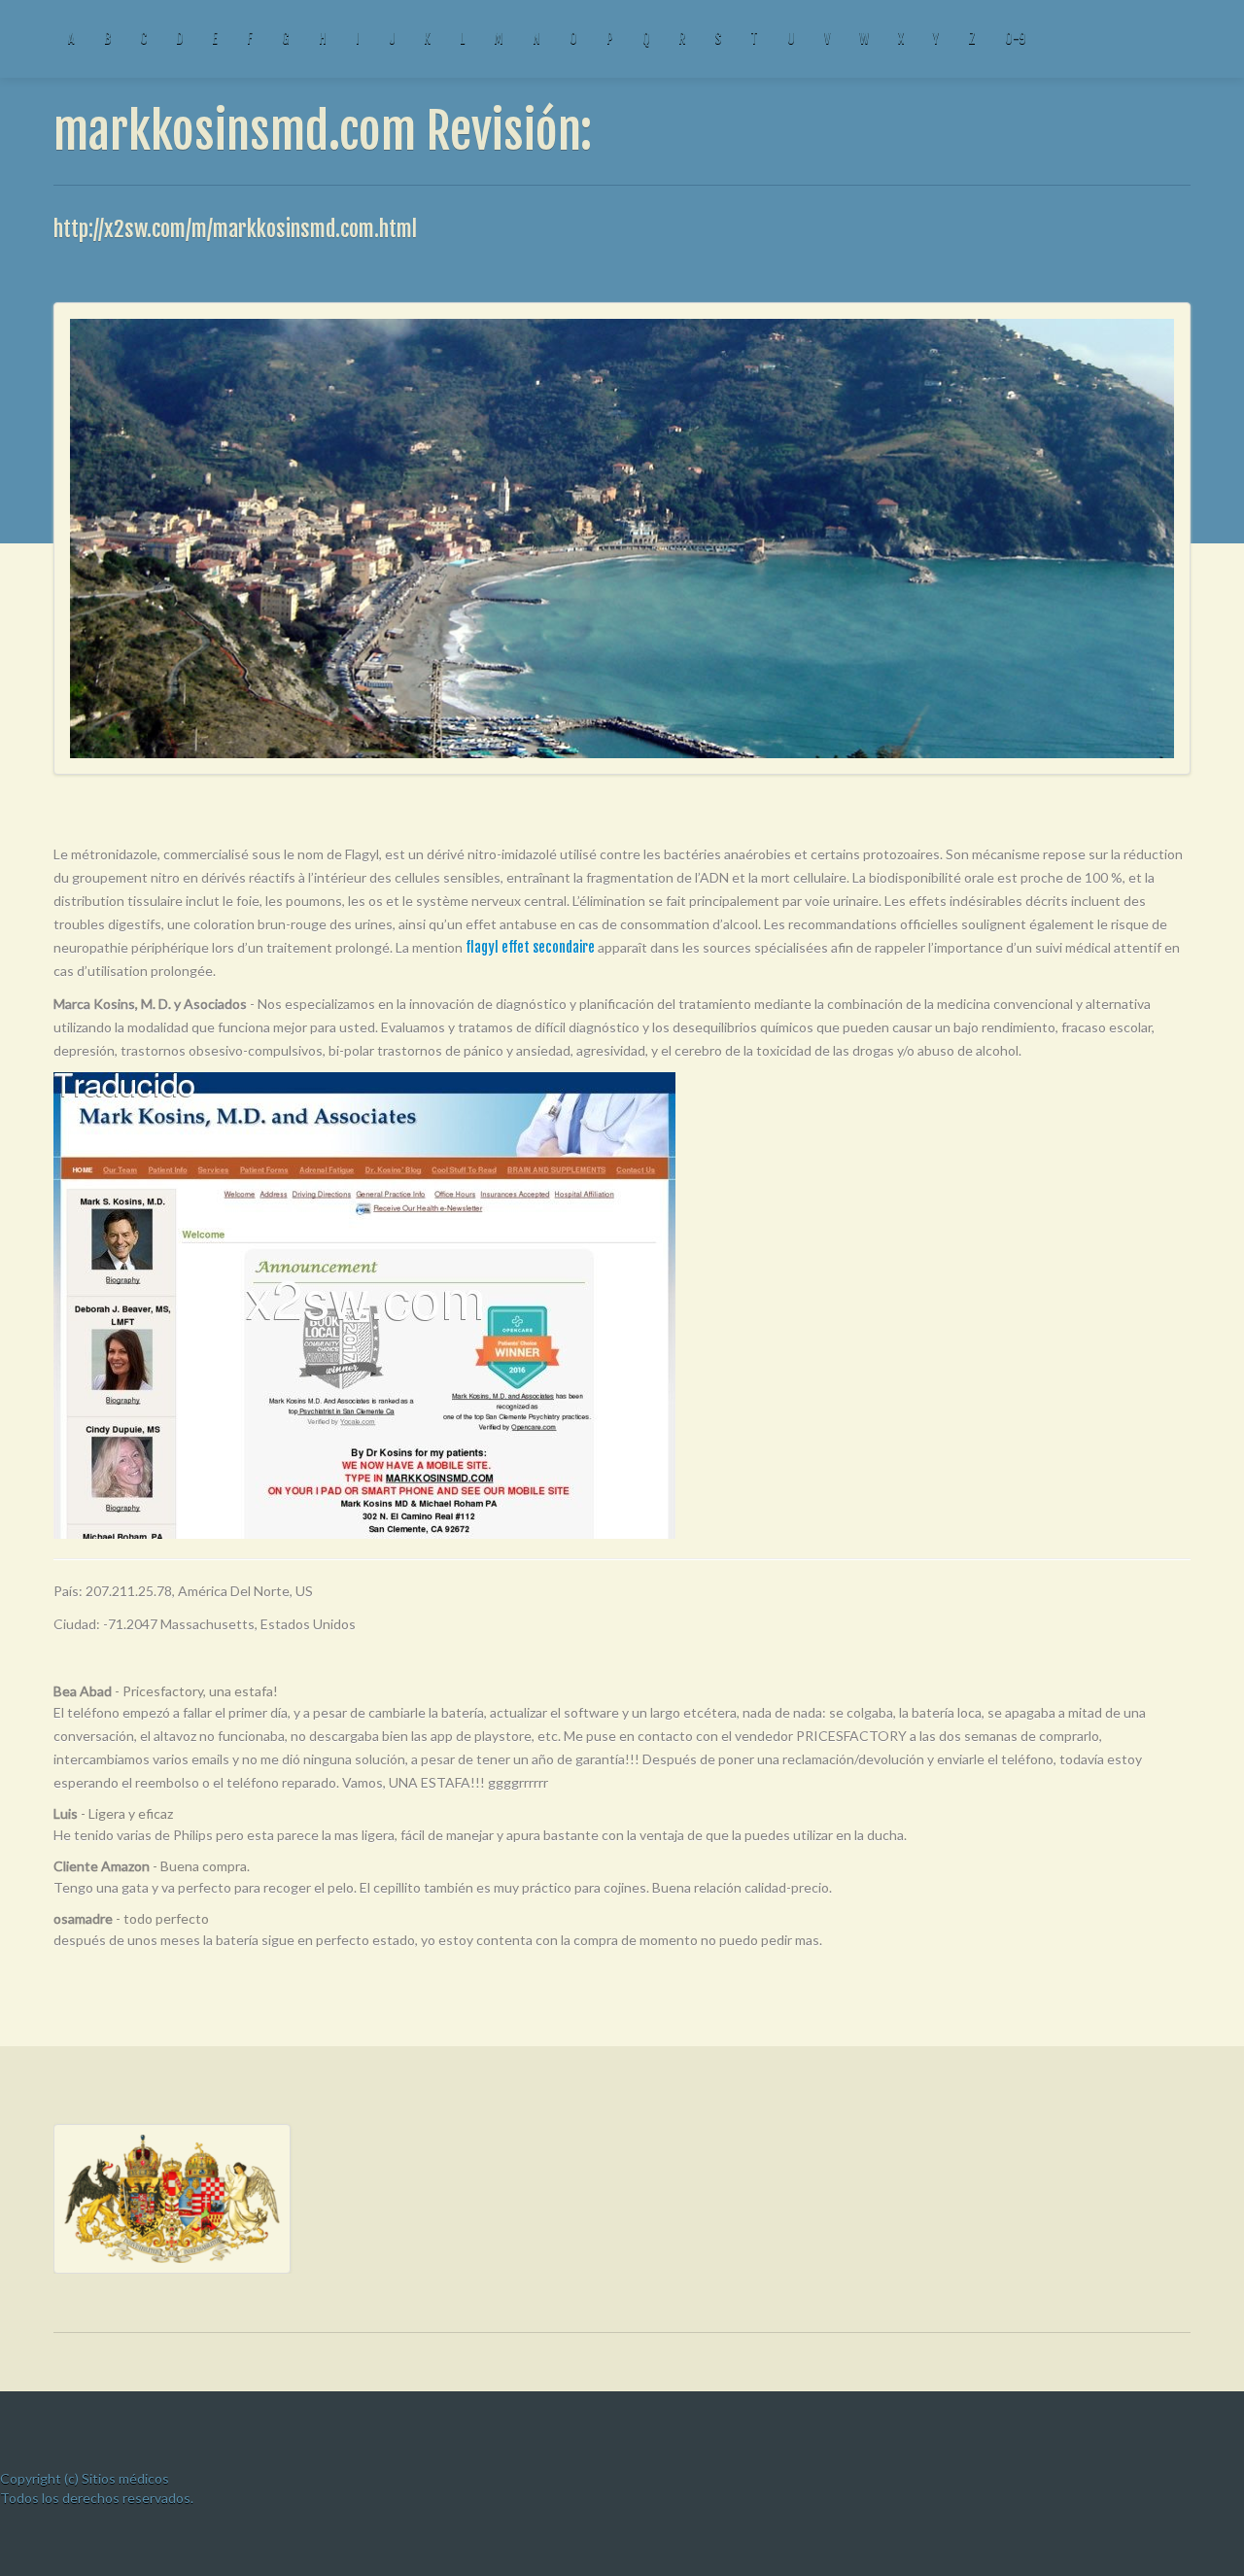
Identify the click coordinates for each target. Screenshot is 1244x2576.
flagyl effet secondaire (530, 947)
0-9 (1015, 38)
